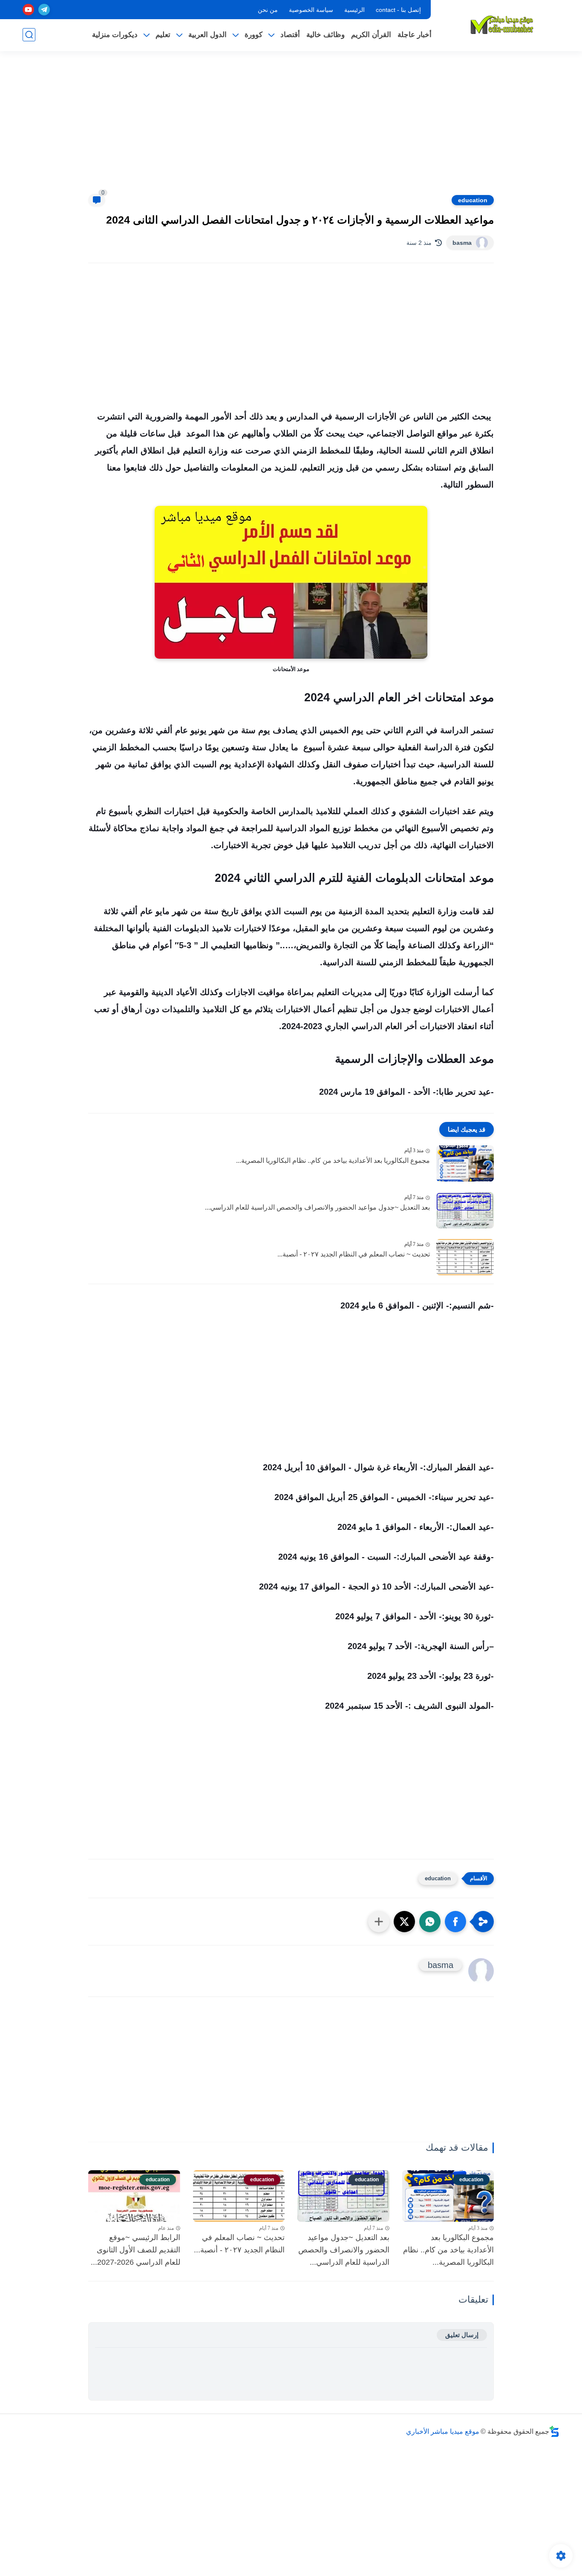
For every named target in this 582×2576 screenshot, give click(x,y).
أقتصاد (290, 35)
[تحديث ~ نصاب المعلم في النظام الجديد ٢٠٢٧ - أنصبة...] (465, 1257)
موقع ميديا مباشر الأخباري (443, 2431)
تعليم (163, 35)
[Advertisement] (291, 128)
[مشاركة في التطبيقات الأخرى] (379, 1922)
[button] (455, 1922)
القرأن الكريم (371, 35)
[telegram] (44, 10)
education (473, 200)
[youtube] (28, 10)
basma (462, 243)
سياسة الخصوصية (311, 10)
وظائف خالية (326, 35)
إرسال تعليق (462, 2335)
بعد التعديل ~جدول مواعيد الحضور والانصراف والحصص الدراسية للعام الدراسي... (317, 1207)
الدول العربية (207, 35)
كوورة (254, 35)
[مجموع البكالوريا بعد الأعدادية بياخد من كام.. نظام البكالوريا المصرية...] (465, 1163)
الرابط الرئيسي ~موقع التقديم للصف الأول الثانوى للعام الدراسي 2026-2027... (135, 2250)
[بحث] (29, 35)
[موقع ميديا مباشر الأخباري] (502, 25)
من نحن (268, 10)
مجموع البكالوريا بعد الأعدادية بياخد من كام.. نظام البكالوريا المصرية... (333, 1160)
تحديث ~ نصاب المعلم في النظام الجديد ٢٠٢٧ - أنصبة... (354, 1254)
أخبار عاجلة (415, 35)
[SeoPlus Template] (554, 2431)
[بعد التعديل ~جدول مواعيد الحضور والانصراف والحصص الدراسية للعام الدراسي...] (465, 1210)
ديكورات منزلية (115, 35)
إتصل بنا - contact (398, 10)
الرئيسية (354, 10)
